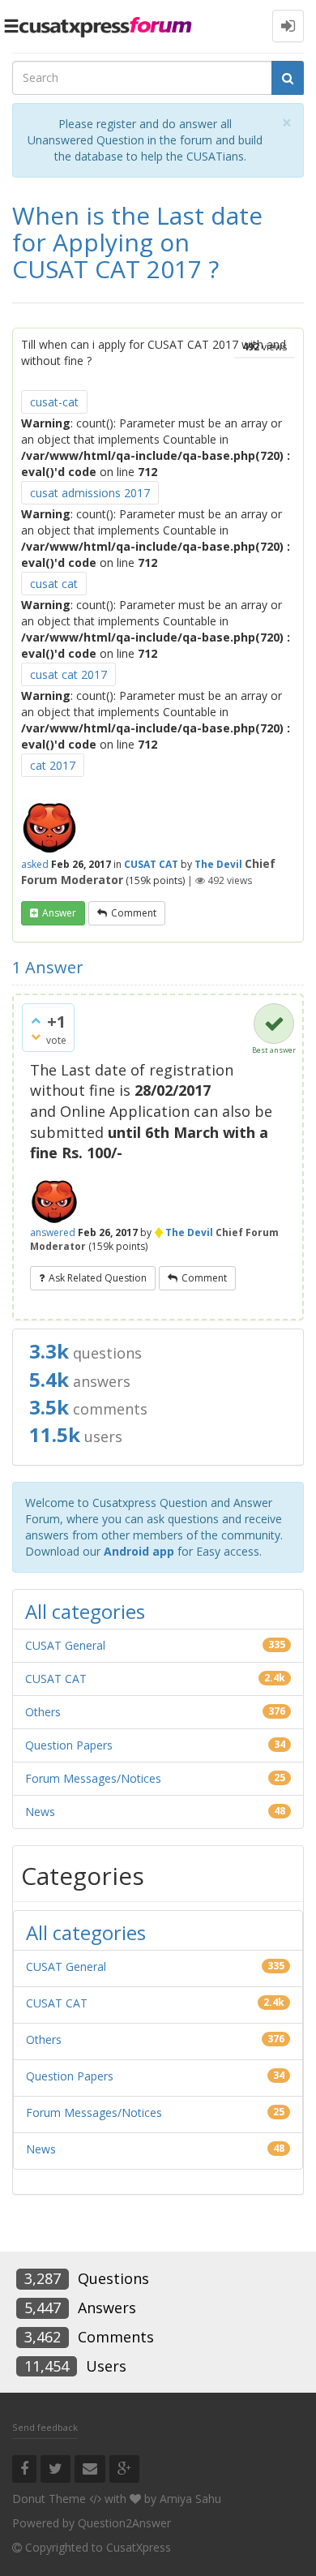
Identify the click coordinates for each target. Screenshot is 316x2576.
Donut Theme (49, 2499)
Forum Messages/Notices (93, 1778)
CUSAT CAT (151, 864)
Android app (139, 1551)
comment (134, 913)
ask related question (98, 1278)
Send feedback (45, 2427)
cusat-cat (54, 402)
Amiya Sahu (190, 2499)
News (40, 1812)
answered (53, 1232)
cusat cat (54, 584)
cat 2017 (53, 765)
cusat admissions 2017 (90, 493)
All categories (85, 1611)
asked (35, 864)
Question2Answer (124, 2523)
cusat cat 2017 (68, 674)
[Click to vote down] (36, 1037)
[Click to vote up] (36, 1020)
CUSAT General (65, 1645)
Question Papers (69, 1745)
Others (43, 1712)
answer (59, 913)
